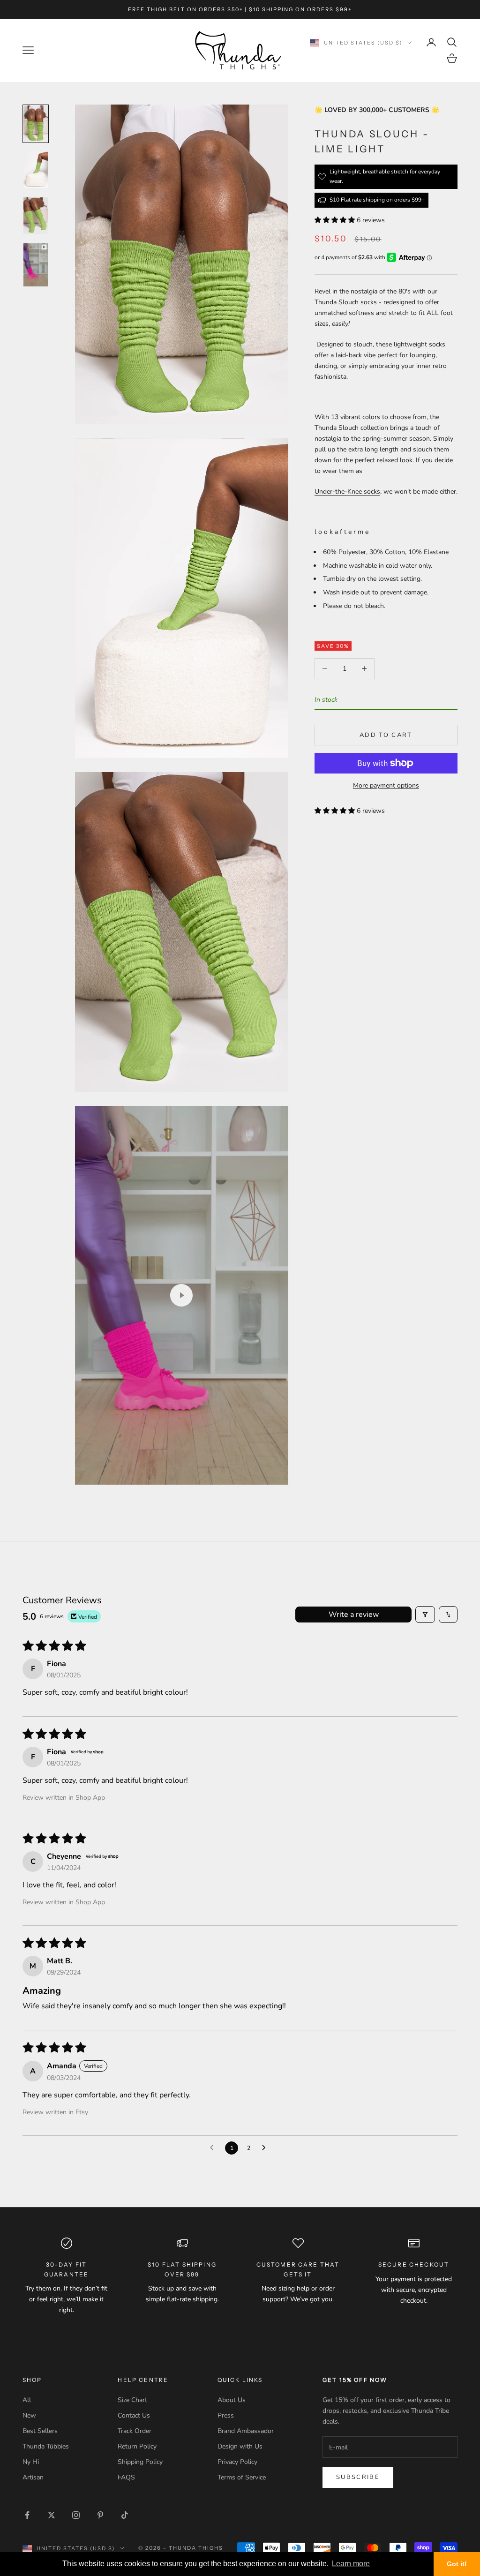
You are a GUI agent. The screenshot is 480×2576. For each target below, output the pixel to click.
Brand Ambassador (246, 2431)
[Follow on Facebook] (27, 2515)
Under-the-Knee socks (347, 492)
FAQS (126, 2477)
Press (226, 2415)
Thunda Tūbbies (46, 2446)
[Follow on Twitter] (52, 2515)
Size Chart (132, 2400)
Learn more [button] (351, 2564)
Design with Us (240, 2446)
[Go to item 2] (36, 170)
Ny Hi (31, 2462)
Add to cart (386, 735)
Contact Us (134, 2415)
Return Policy (137, 2446)
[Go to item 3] (36, 216)
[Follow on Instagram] (76, 2515)
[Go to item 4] (36, 265)
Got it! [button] (457, 2564)
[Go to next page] (266, 2148)
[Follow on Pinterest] (100, 2515)
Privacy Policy (237, 2462)
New (29, 2415)
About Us (232, 2400)
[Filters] (425, 1615)
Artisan (33, 2477)
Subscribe (358, 2477)
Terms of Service (242, 2477)
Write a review (354, 1615)
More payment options (386, 785)
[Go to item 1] (36, 124)
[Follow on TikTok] (125, 2515)
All (27, 2400)
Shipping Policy (140, 2462)
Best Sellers (40, 2431)
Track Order (135, 2431)
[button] (336, 220)
